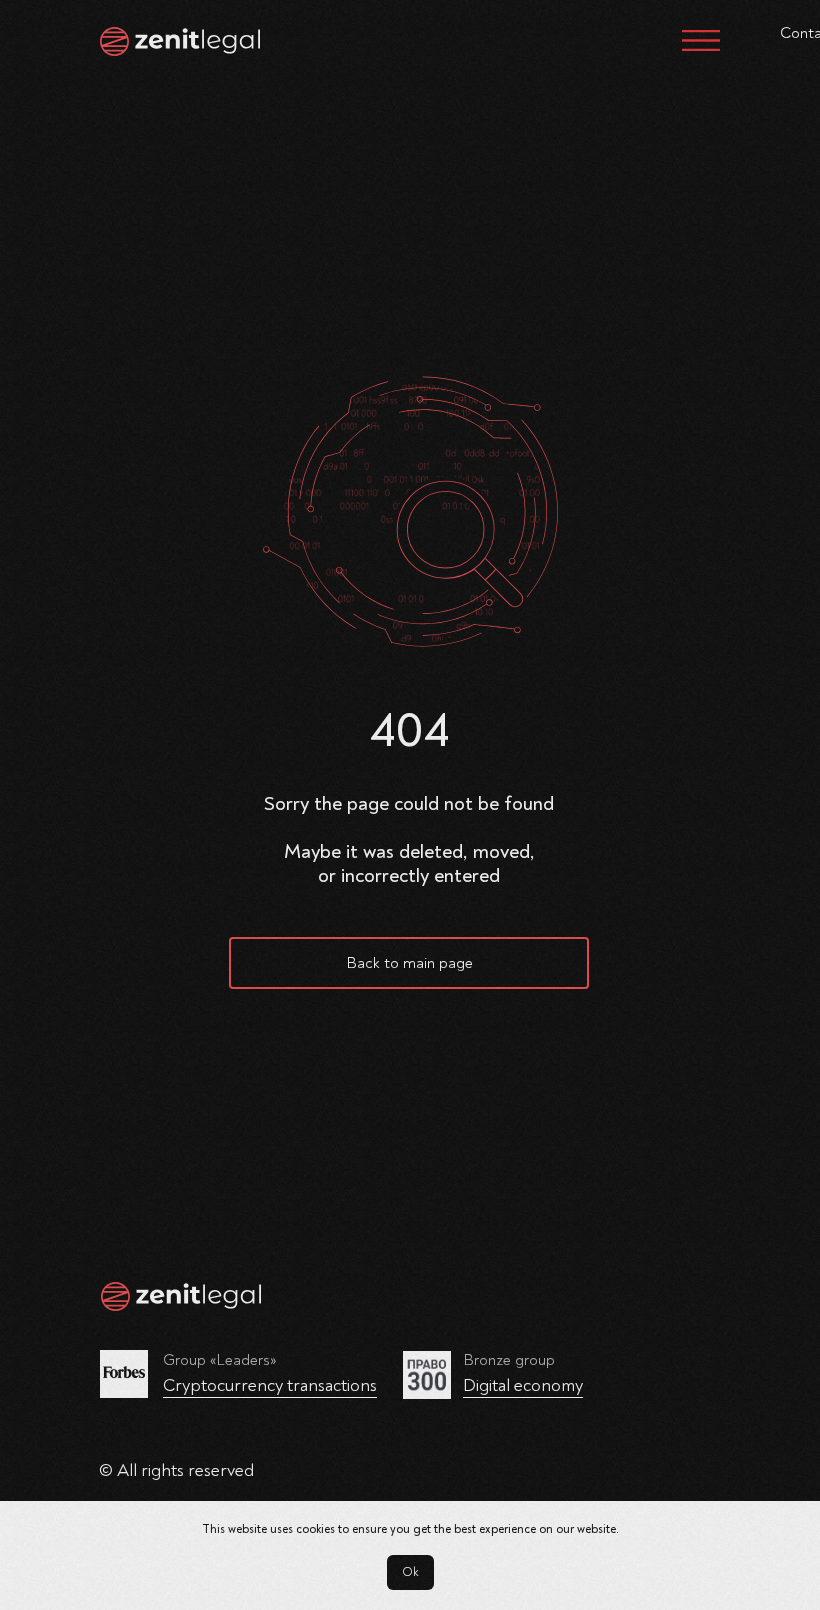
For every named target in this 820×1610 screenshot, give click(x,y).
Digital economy (523, 1385)
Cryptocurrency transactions (270, 1385)
